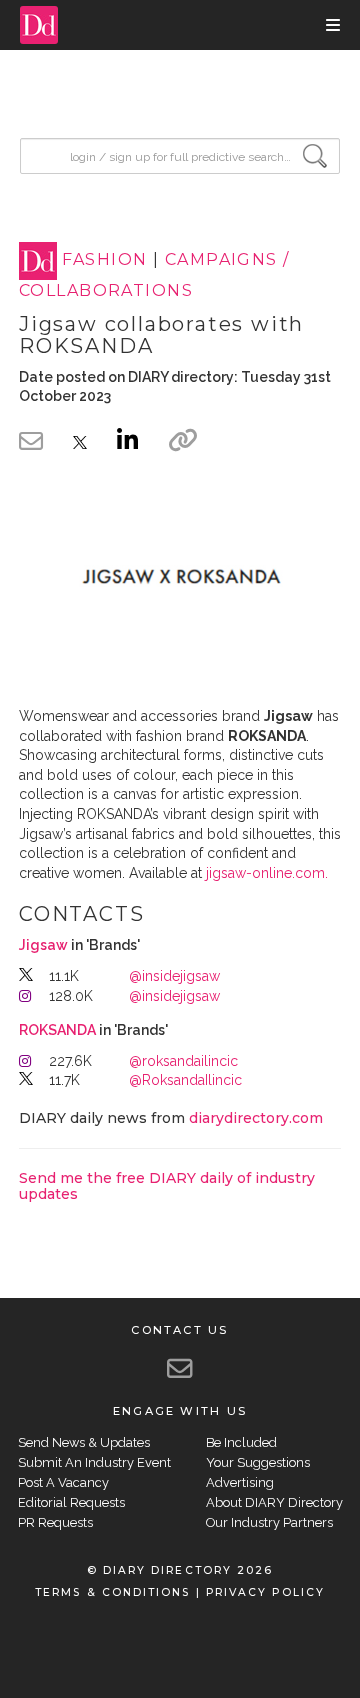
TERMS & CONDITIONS (112, 1592)
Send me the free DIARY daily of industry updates (167, 1185)
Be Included (241, 1442)
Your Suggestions (258, 1462)
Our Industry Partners (269, 1522)
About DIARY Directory (274, 1502)
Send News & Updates (84, 1442)
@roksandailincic (183, 1061)
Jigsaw (43, 945)
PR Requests (55, 1522)
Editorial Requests (71, 1502)
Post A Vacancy (63, 1482)
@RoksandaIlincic (185, 1080)
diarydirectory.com (256, 1118)
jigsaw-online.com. (267, 873)
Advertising (240, 1482)
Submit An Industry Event (94, 1462)
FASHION (104, 260)
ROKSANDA (57, 1030)
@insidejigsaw (174, 976)
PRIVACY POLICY (265, 1592)
